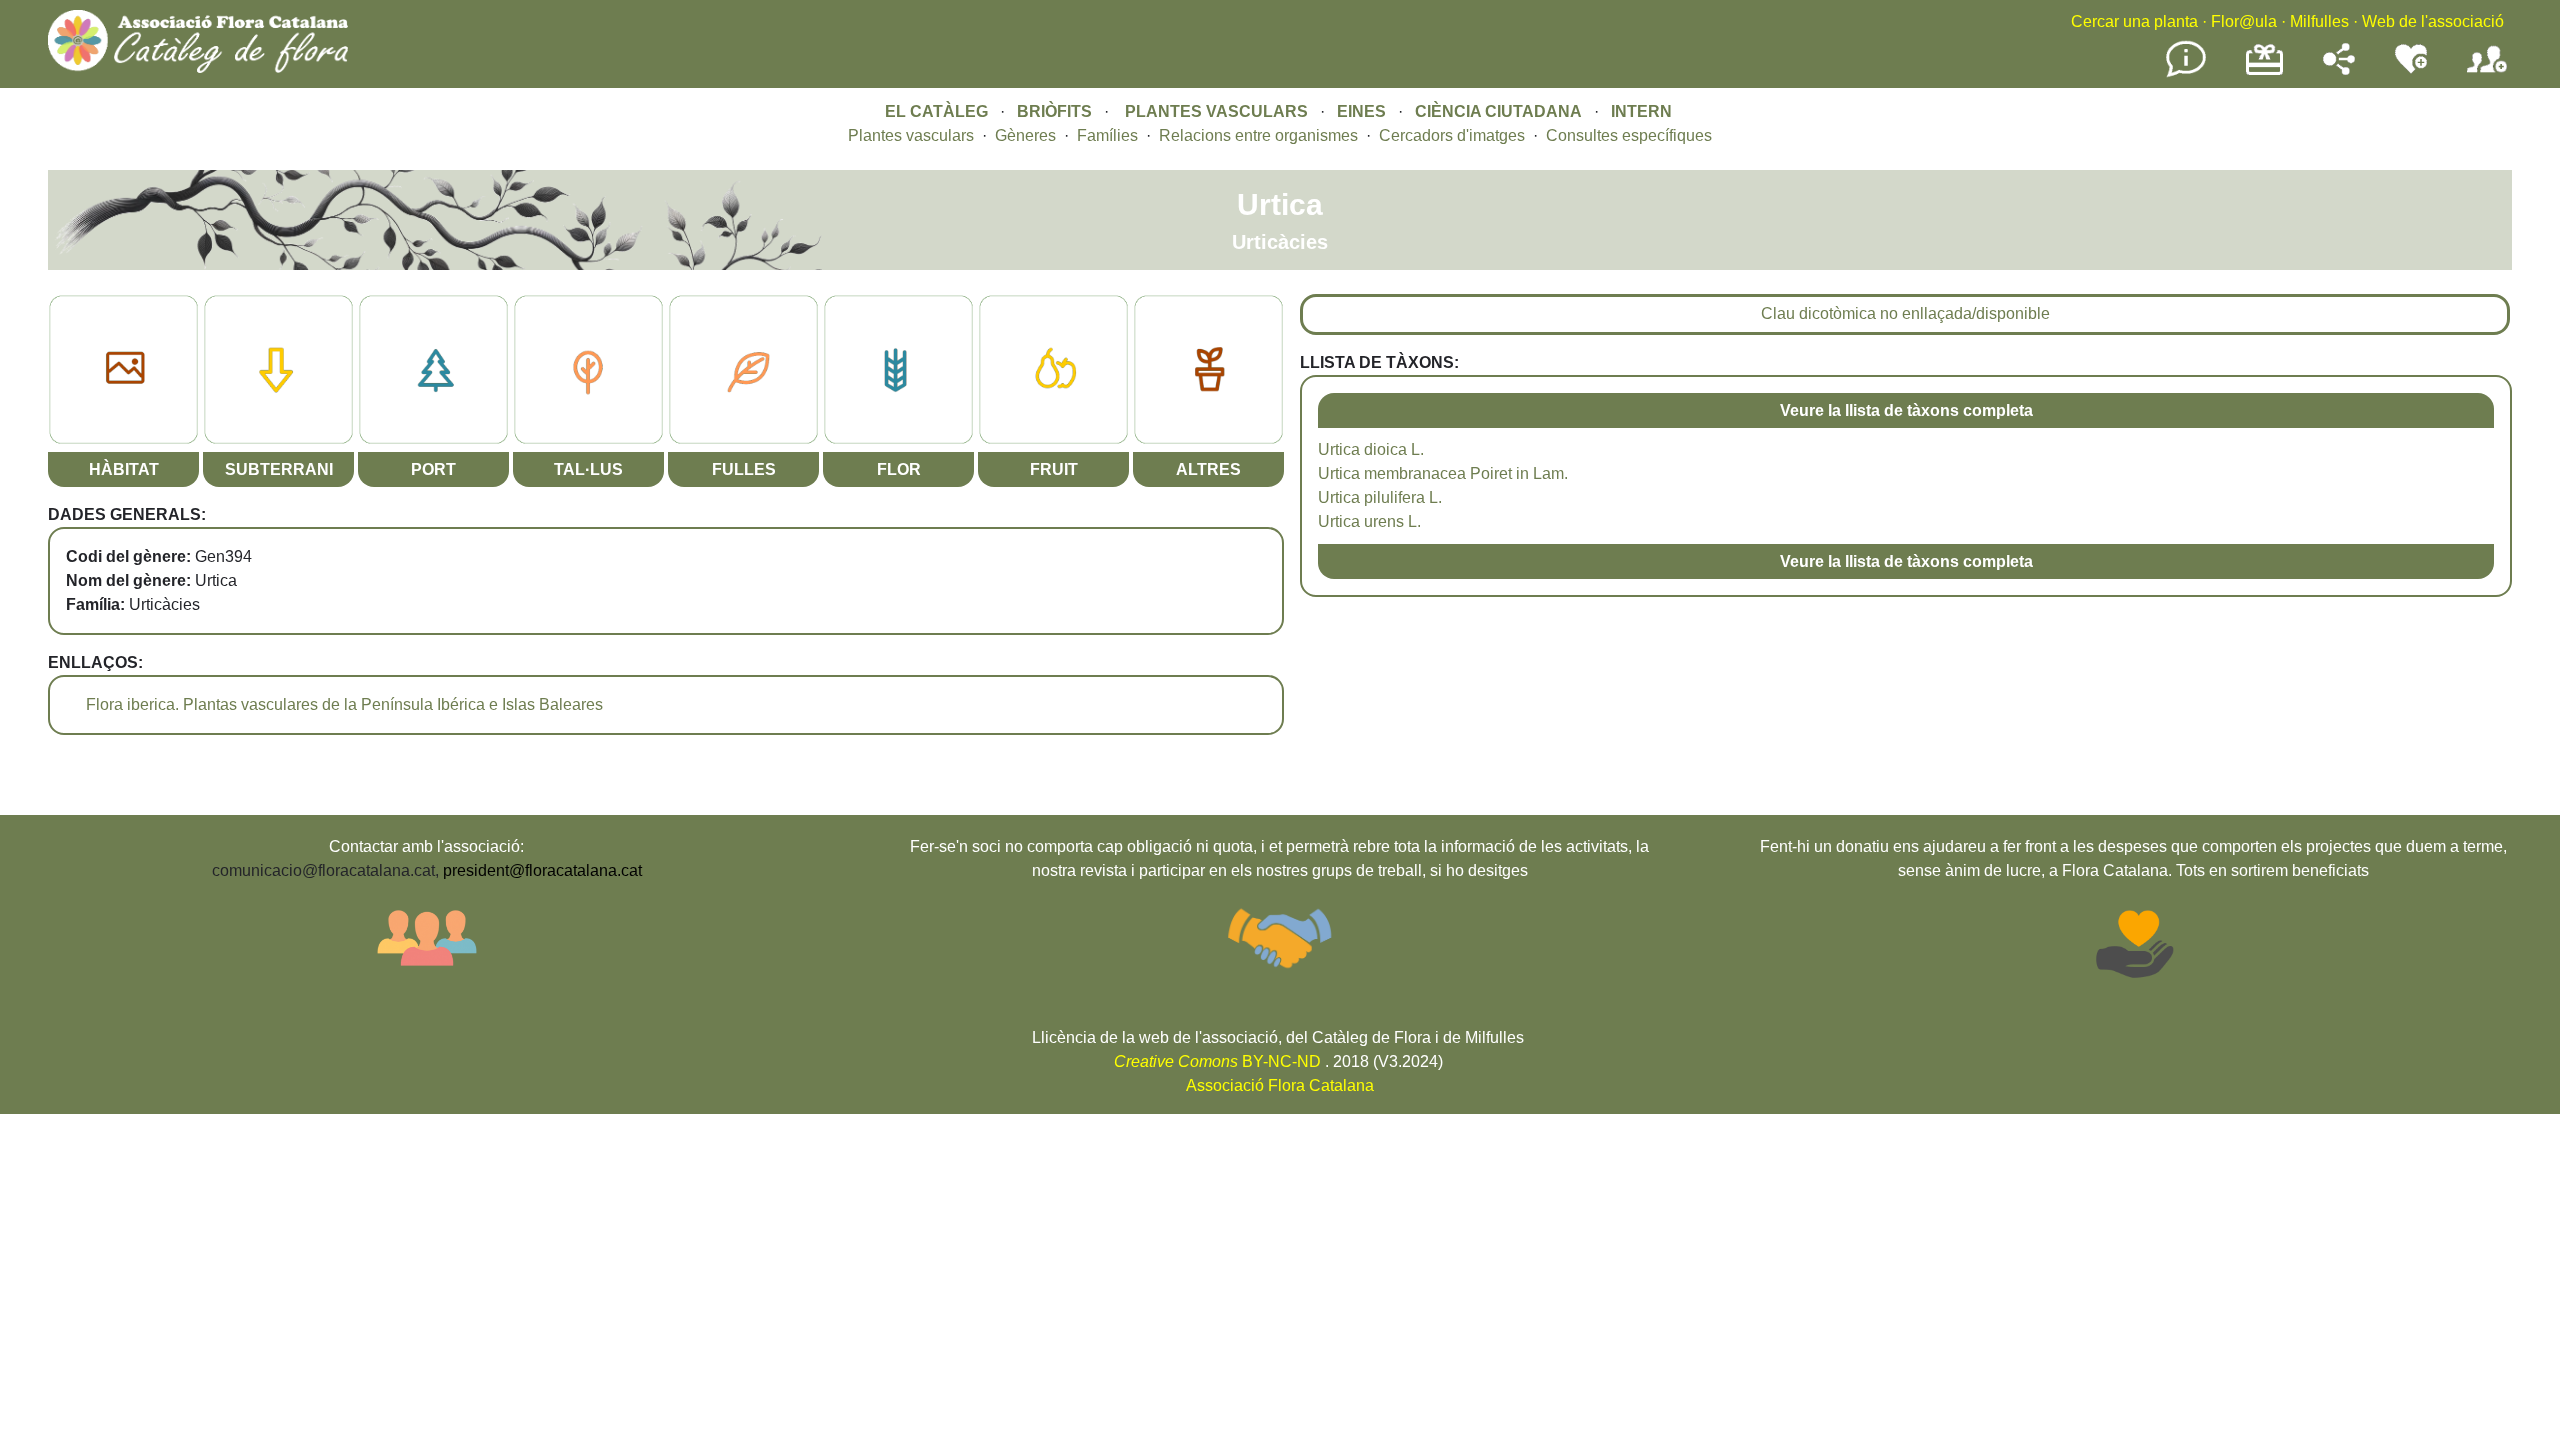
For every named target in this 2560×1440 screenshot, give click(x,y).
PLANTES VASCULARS (1216, 111)
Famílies (1107, 135)
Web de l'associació (2433, 21)
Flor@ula (2244, 21)
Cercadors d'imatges (1452, 135)
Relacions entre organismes (1258, 135)
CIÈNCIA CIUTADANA (1498, 111)
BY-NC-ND (1217, 1061)
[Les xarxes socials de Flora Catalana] (2339, 69)
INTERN (1641, 111)
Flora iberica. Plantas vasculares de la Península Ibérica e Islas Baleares (344, 704)
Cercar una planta (2134, 21)
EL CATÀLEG (936, 111)
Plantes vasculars (911, 135)
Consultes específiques (1629, 135)
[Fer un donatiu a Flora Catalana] (2264, 72)
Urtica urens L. (1369, 521)
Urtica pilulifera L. (1380, 497)
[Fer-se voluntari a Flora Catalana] (2411, 69)
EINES (1361, 111)
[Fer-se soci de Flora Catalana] (2487, 73)
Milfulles (2319, 21)
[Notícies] (2186, 73)
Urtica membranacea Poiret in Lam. (1443, 473)
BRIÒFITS (1056, 111)
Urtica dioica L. (1371, 449)
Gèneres (1025, 135)
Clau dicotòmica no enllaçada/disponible (1905, 313)
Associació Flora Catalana (1280, 1085)
